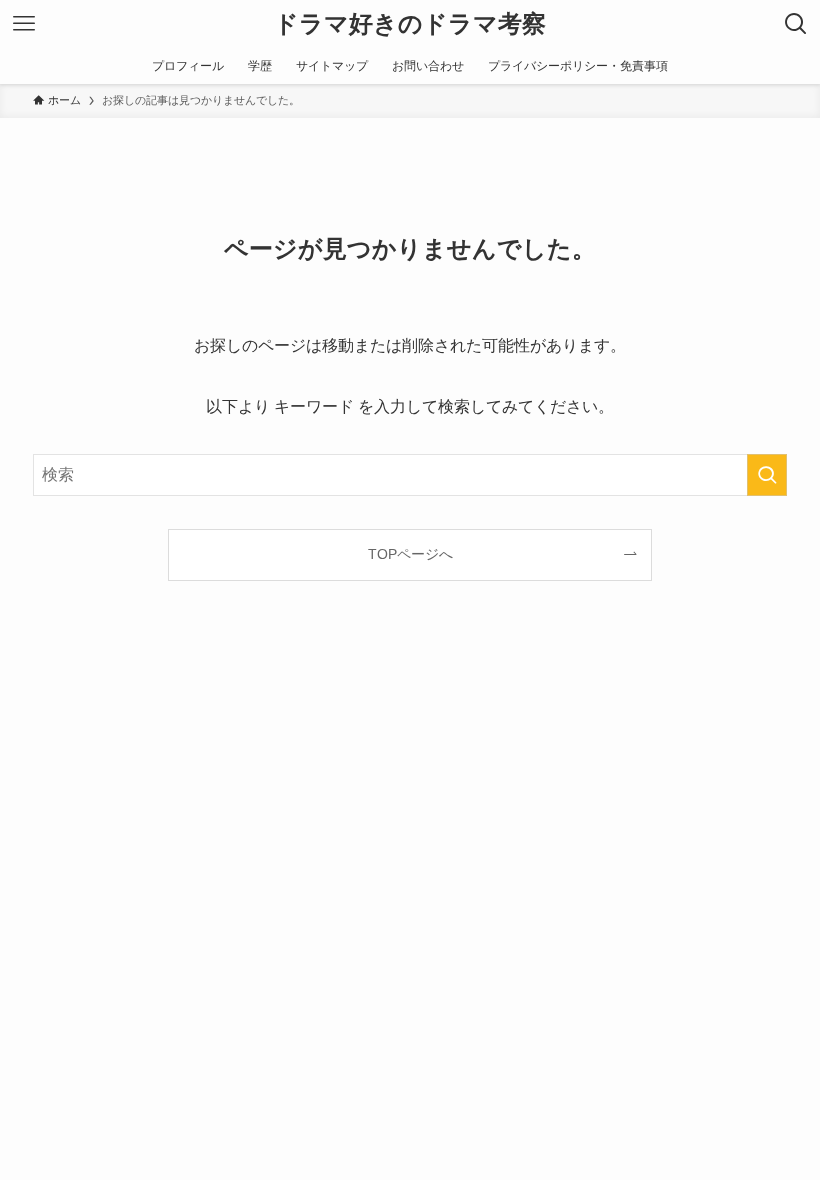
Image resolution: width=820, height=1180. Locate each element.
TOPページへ (410, 554)
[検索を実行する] (767, 475)
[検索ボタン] (796, 24)
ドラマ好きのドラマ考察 (410, 24)
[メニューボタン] (24, 24)
